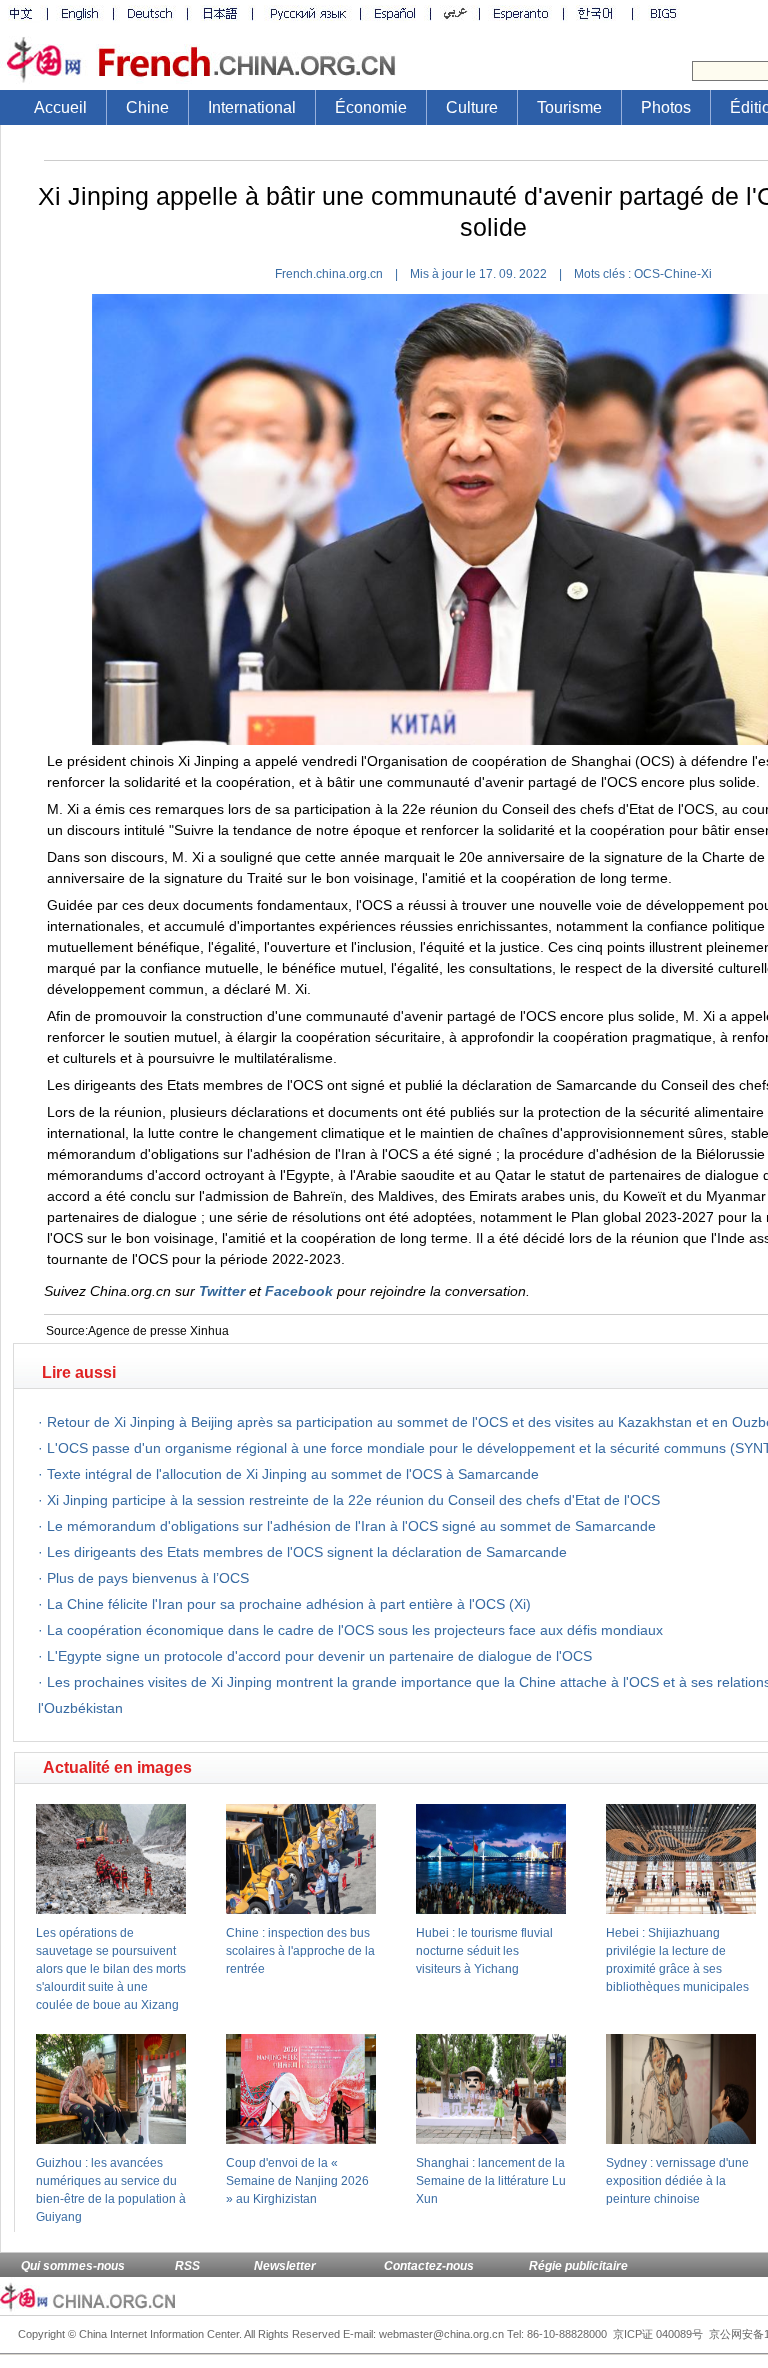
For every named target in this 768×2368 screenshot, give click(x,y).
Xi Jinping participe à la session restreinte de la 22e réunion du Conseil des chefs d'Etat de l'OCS (353, 1500)
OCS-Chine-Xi (673, 274)
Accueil (60, 107)
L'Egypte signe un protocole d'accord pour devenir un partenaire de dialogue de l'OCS (319, 1656)
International (252, 107)
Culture (472, 107)
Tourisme (569, 107)
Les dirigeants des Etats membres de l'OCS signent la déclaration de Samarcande (307, 1552)
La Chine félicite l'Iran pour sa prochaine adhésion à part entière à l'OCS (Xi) (289, 1604)
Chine (147, 107)
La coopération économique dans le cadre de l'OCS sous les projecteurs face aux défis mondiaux (355, 1630)
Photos (666, 107)
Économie (371, 107)
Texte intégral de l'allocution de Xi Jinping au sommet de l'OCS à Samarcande (293, 1474)
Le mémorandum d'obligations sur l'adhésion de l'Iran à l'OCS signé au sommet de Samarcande (351, 1526)
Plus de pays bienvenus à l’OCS (148, 1578)
